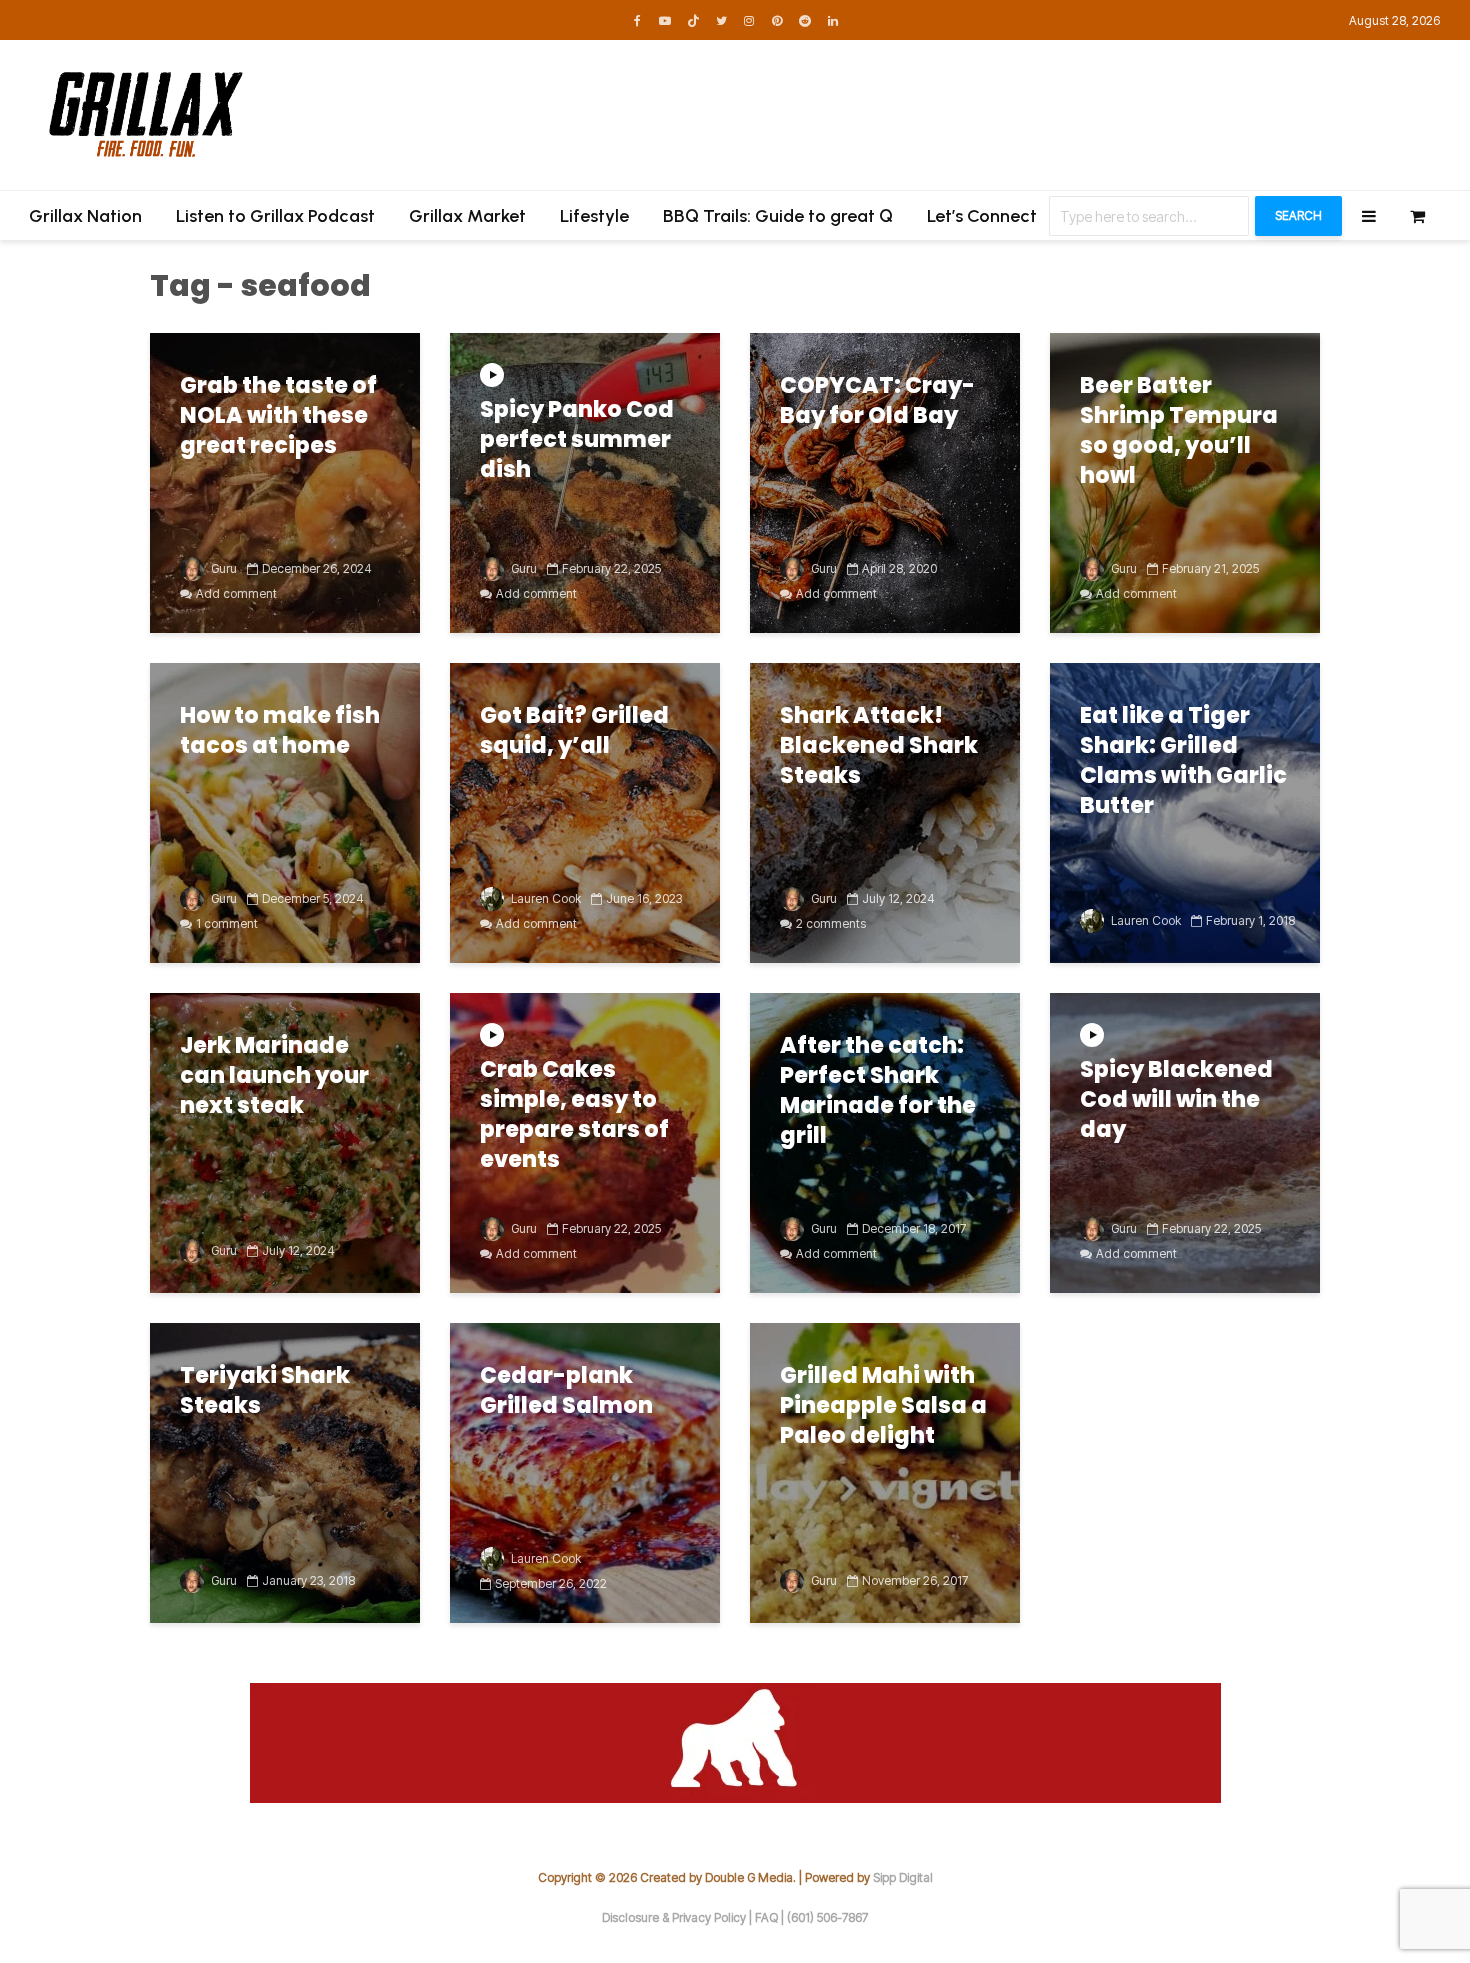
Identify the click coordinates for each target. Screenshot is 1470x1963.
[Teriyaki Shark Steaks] (285, 1472)
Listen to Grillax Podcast (275, 216)
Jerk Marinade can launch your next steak (274, 1076)
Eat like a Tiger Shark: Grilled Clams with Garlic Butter (1183, 761)
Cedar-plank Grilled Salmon (566, 1391)
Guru (222, 568)
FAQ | (771, 1917)
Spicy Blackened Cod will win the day (1176, 1100)
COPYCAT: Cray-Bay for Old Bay (877, 401)
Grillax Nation (85, 216)
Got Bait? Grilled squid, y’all (574, 731)
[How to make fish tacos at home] (285, 812)
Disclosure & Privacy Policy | (678, 1917)
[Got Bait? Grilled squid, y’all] (585, 812)
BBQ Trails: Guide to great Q (778, 216)
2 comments (831, 923)
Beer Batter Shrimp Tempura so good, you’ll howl (1179, 431)
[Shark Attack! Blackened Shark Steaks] (885, 812)
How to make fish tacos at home (280, 731)
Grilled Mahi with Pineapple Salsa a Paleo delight (883, 1406)
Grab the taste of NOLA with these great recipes (278, 416)
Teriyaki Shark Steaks (265, 1391)
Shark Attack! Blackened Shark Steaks (879, 746)
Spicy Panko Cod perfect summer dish (577, 440)
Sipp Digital (903, 1877)
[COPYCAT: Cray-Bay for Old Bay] (885, 482)
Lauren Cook (544, 898)
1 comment (227, 923)
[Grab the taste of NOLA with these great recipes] (285, 482)
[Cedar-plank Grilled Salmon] (585, 1472)
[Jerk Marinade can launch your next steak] (285, 1142)
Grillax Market (467, 216)
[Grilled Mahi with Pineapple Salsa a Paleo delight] (885, 1472)
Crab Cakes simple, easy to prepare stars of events (574, 1115)
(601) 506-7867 (827, 1917)
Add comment (236, 593)
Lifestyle (594, 216)
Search (1298, 215)
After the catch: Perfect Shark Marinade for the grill (878, 1091)
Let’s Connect (982, 216)
